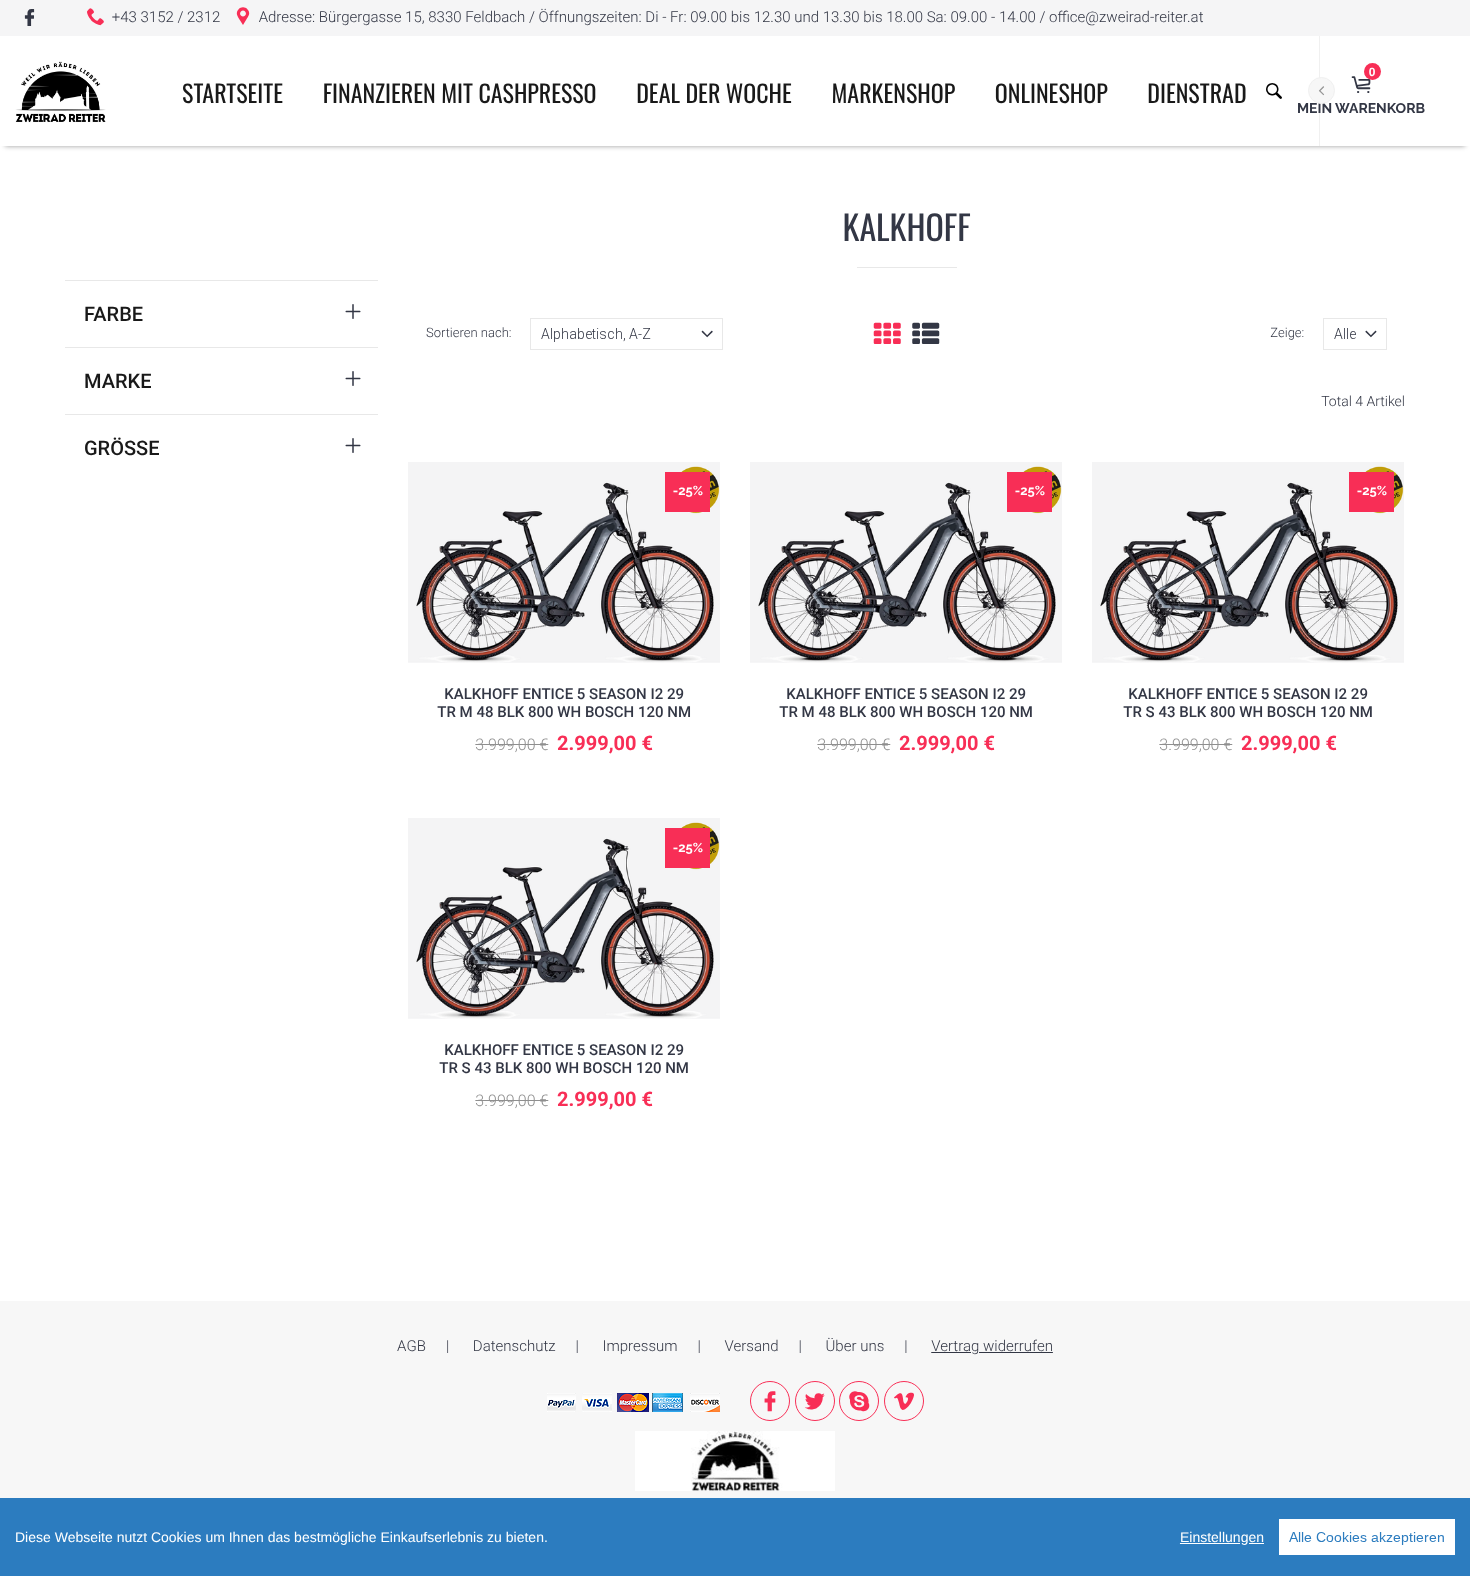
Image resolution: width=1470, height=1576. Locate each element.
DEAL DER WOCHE (714, 92)
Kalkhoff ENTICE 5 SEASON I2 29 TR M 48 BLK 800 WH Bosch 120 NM (564, 703)
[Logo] (60, 91)
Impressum (640, 1346)
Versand (752, 1346)
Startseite (232, 92)
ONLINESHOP (1051, 92)
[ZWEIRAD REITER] (735, 1460)
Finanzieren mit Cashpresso (460, 92)
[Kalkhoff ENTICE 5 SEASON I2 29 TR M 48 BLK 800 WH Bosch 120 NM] (564, 562)
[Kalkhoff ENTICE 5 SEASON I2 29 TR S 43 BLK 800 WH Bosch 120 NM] (1248, 562)
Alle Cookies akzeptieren (1367, 1537)
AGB (411, 1346)
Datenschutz (514, 1346)
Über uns (855, 1346)
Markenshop (894, 92)
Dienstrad (1196, 92)
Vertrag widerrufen (992, 1346)
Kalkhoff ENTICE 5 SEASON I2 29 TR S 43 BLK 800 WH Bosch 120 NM (1248, 703)
